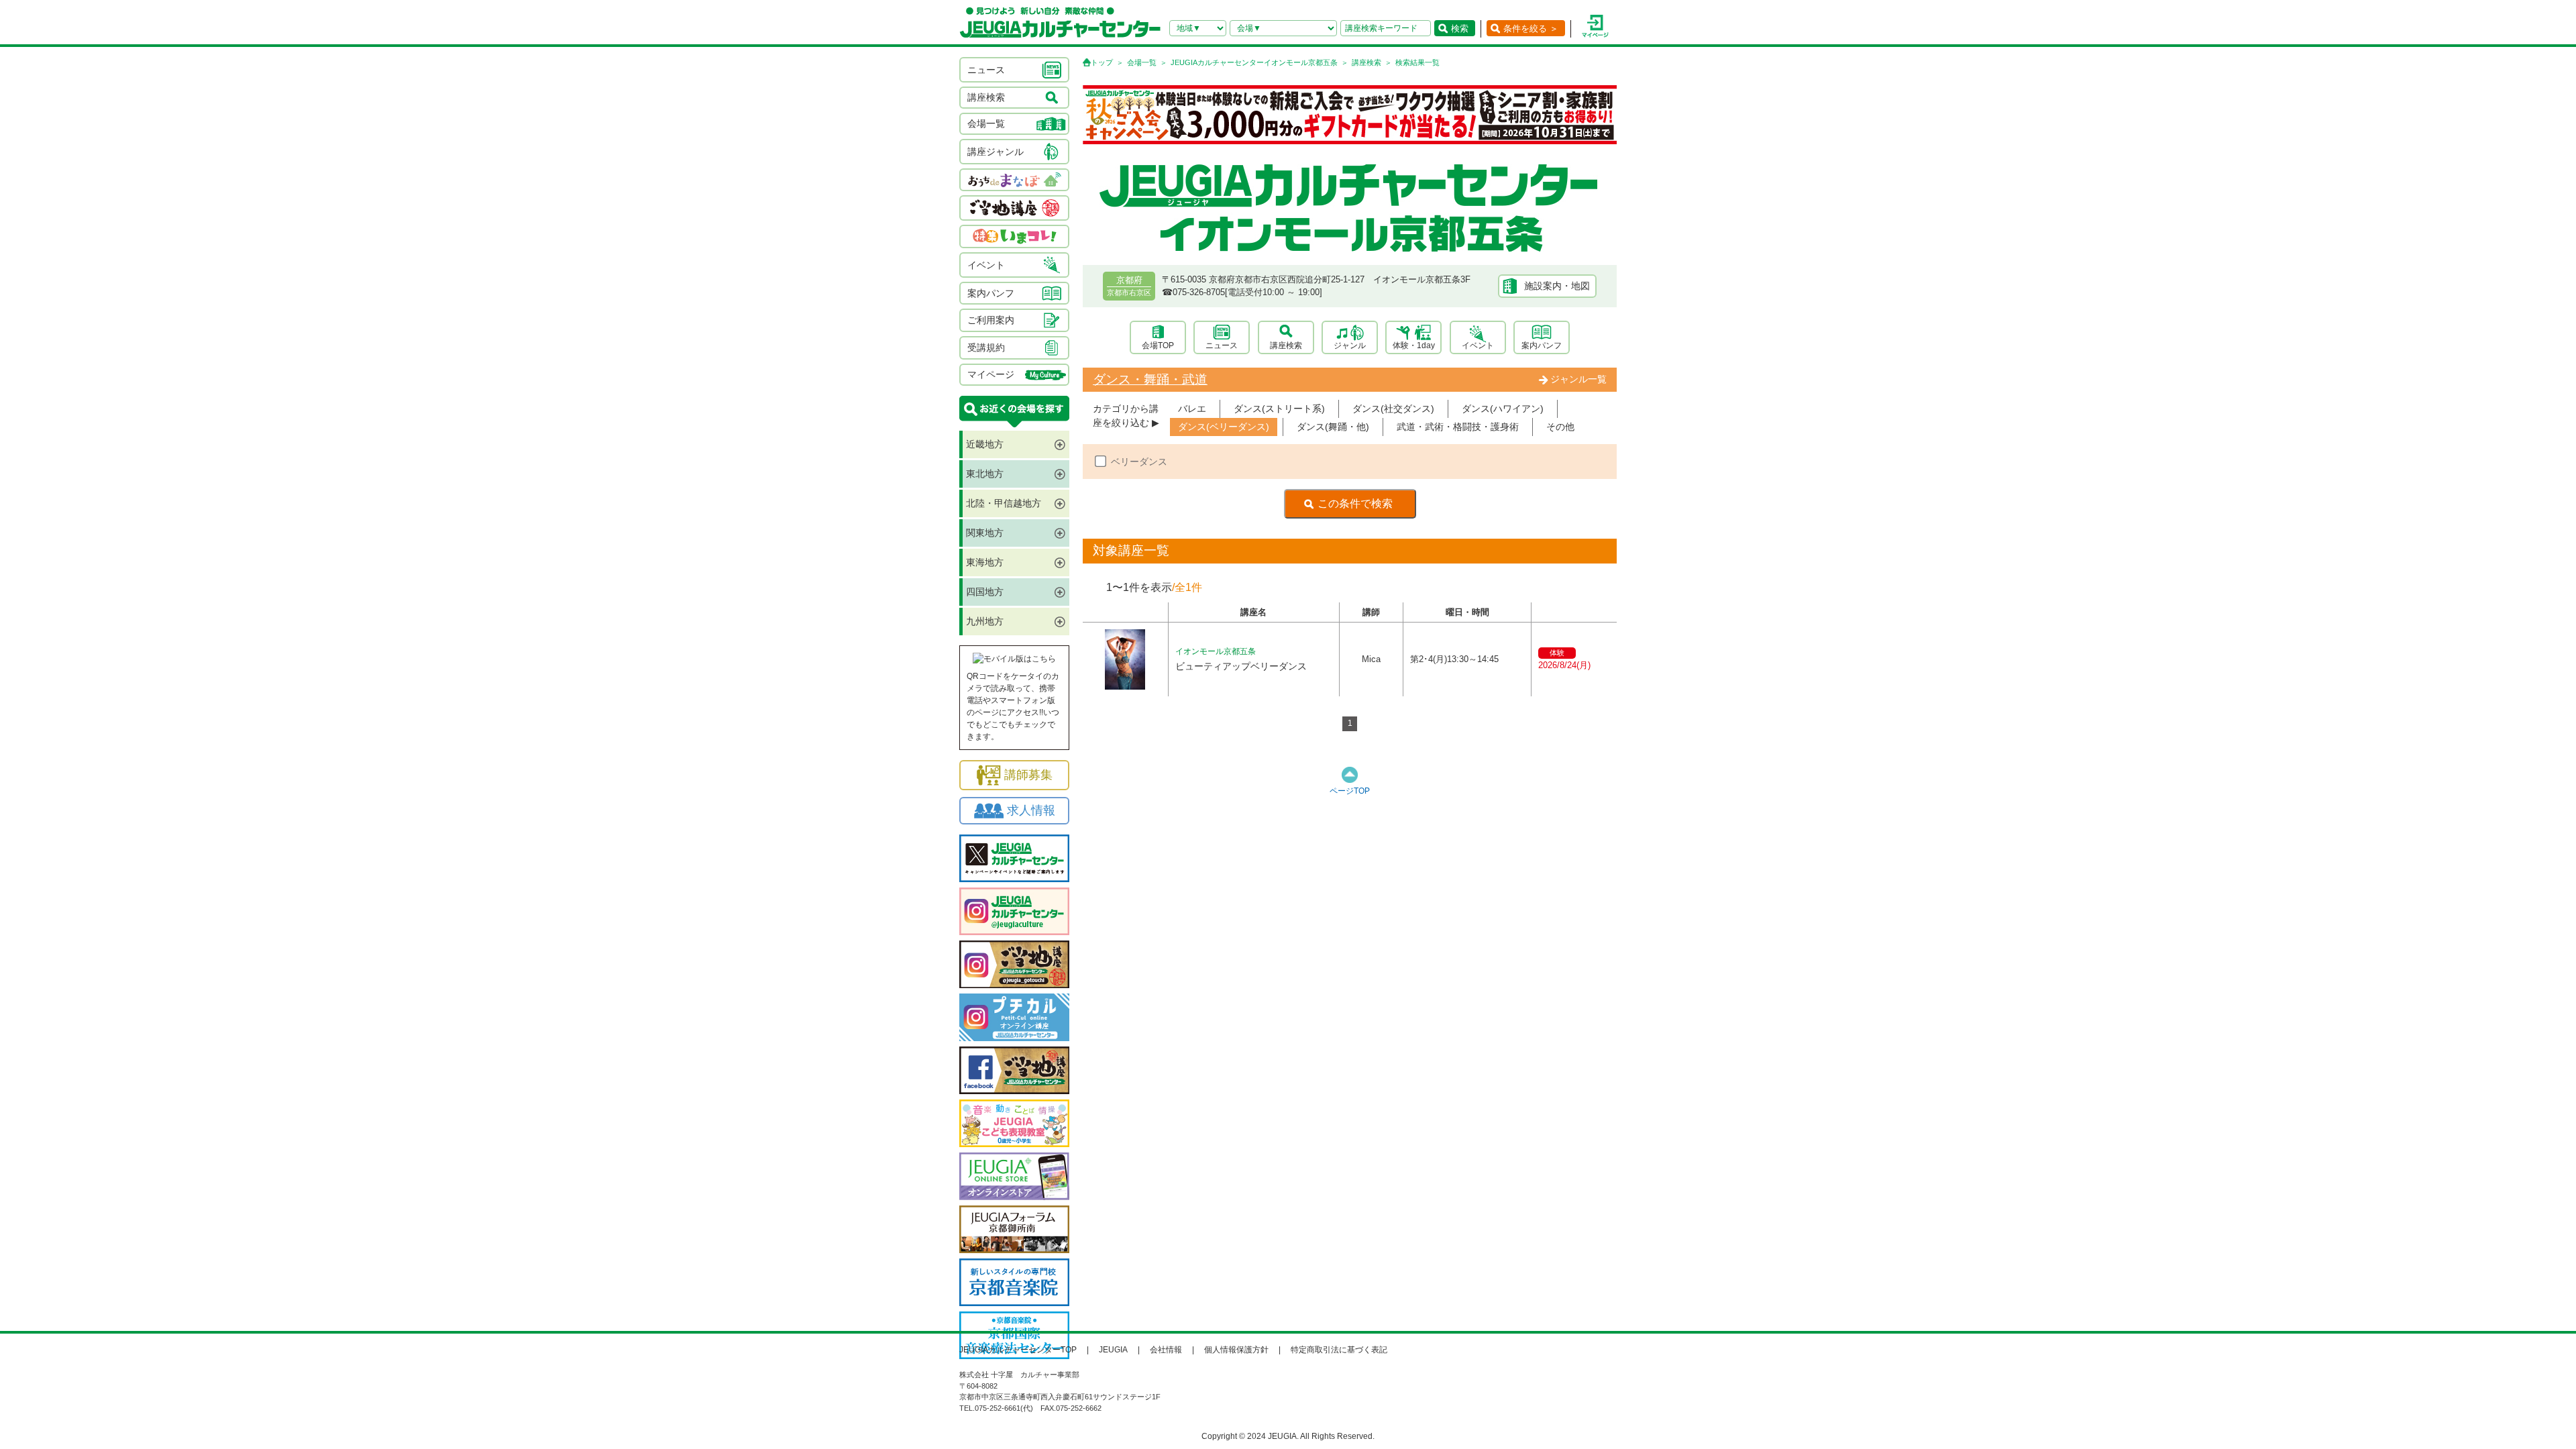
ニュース (1222, 345)
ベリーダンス (1139, 462)
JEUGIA (1113, 1350)
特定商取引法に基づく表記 (1339, 1350)
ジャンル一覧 (1578, 379)
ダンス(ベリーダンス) (1224, 427)
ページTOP (1350, 791)
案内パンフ (1542, 345)
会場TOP (1158, 345)
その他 (1560, 427)
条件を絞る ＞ (1531, 29)
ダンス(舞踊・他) (1333, 427)
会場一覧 (1142, 62)
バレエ (1192, 409)
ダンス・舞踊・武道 (1150, 379)
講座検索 (1366, 62)
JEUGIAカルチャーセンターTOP (1018, 1350)
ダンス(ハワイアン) (1503, 409)
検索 (1460, 29)
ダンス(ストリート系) (1279, 409)
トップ (1102, 62)
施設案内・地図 (1557, 286)
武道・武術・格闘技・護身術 (1458, 427)
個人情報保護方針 (1236, 1350)
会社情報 (1166, 1350)
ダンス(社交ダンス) (1393, 409)
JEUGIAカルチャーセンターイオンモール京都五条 (1254, 62)
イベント (1478, 345)
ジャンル (1350, 345)
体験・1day (1414, 345)
